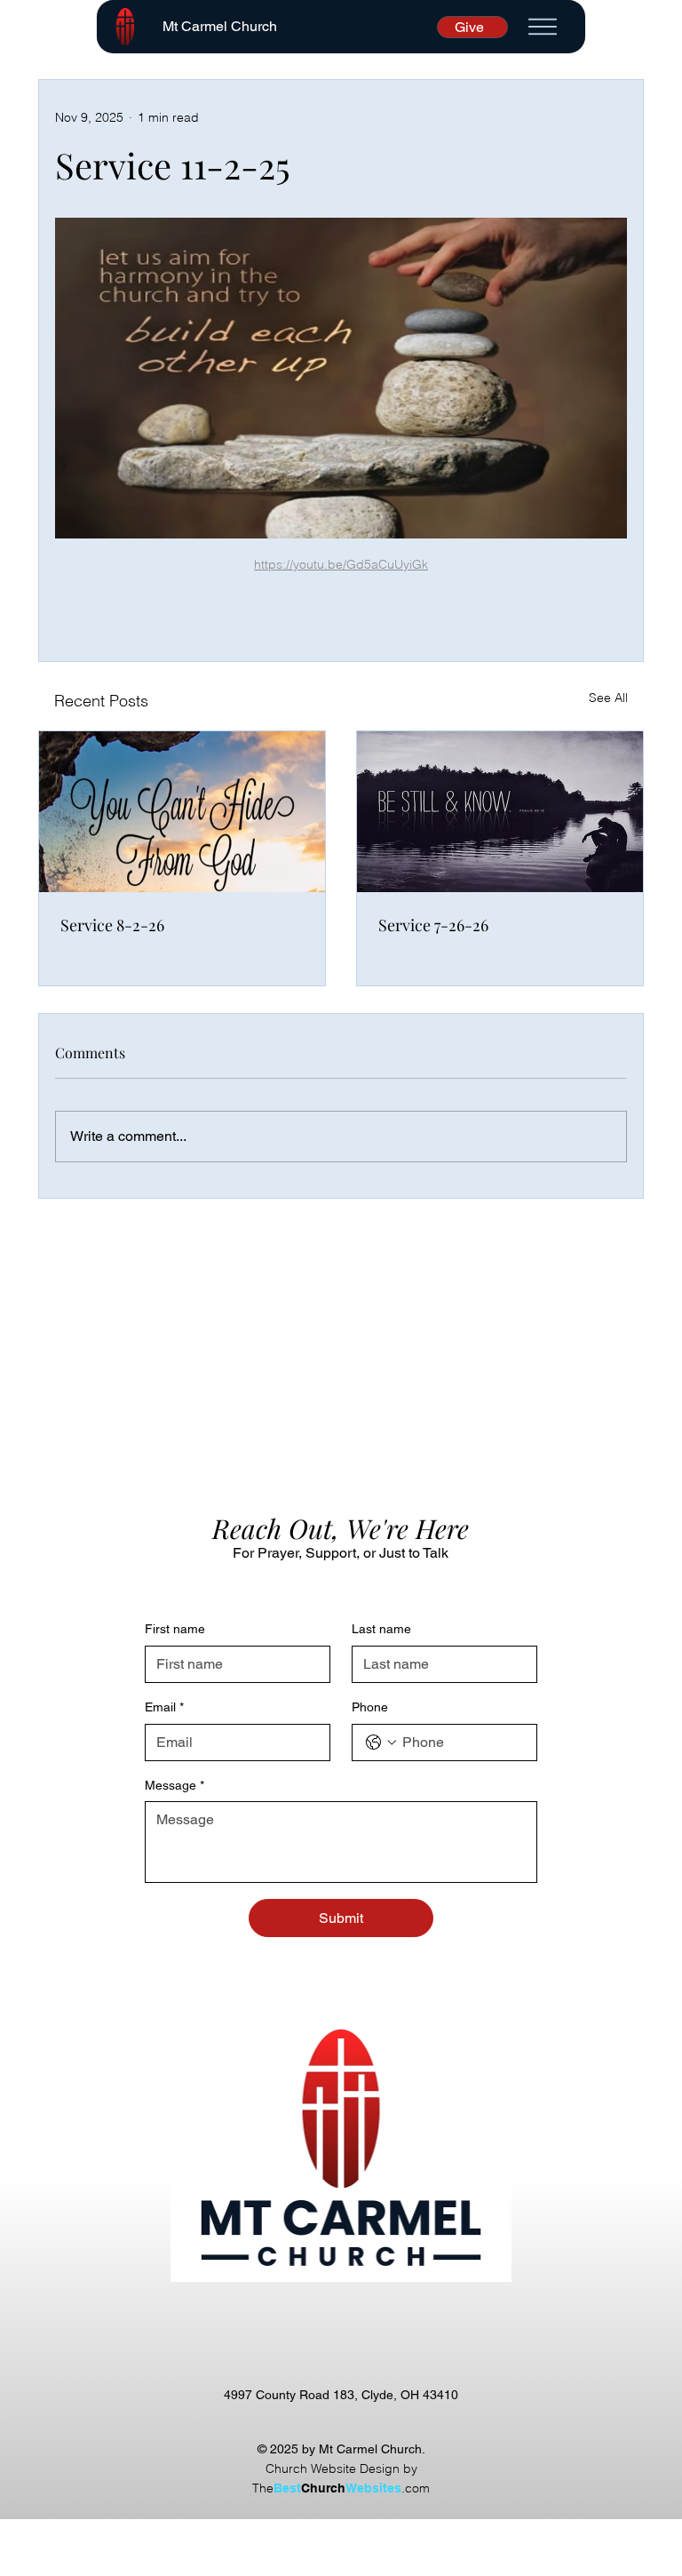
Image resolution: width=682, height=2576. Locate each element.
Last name (381, 1629)
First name (175, 1629)
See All (608, 698)
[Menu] (543, 27)
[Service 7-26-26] (500, 812)
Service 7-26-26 (433, 925)
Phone (370, 1707)
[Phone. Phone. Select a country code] (381, 1743)
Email (164, 1707)
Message (174, 1785)
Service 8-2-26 (112, 925)
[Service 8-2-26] (182, 812)
